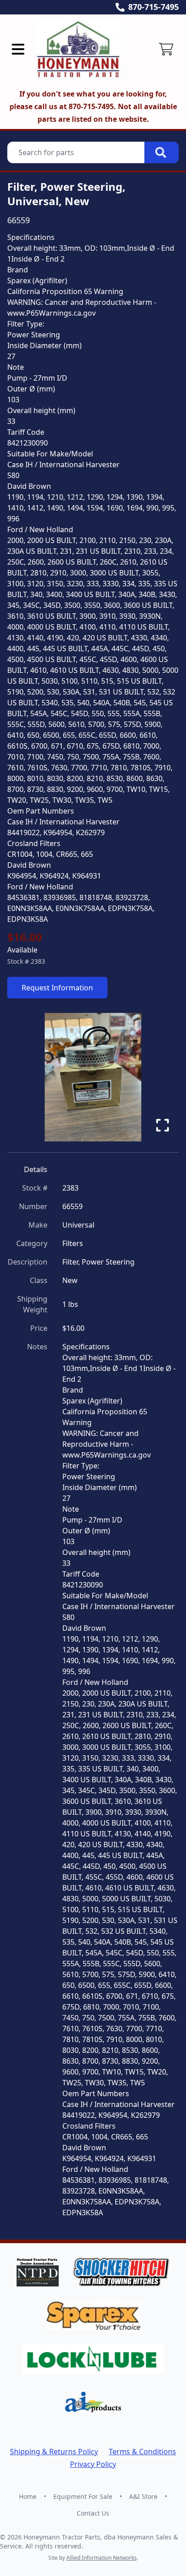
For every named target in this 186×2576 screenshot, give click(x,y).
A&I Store (143, 2496)
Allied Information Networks (102, 2558)
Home (28, 2496)
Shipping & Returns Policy (54, 2452)
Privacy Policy (93, 2464)
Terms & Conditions (142, 2452)
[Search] (162, 152)
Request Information (57, 988)
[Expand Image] (163, 1125)
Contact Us (93, 2513)
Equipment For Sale (83, 2496)
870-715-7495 (153, 7)
